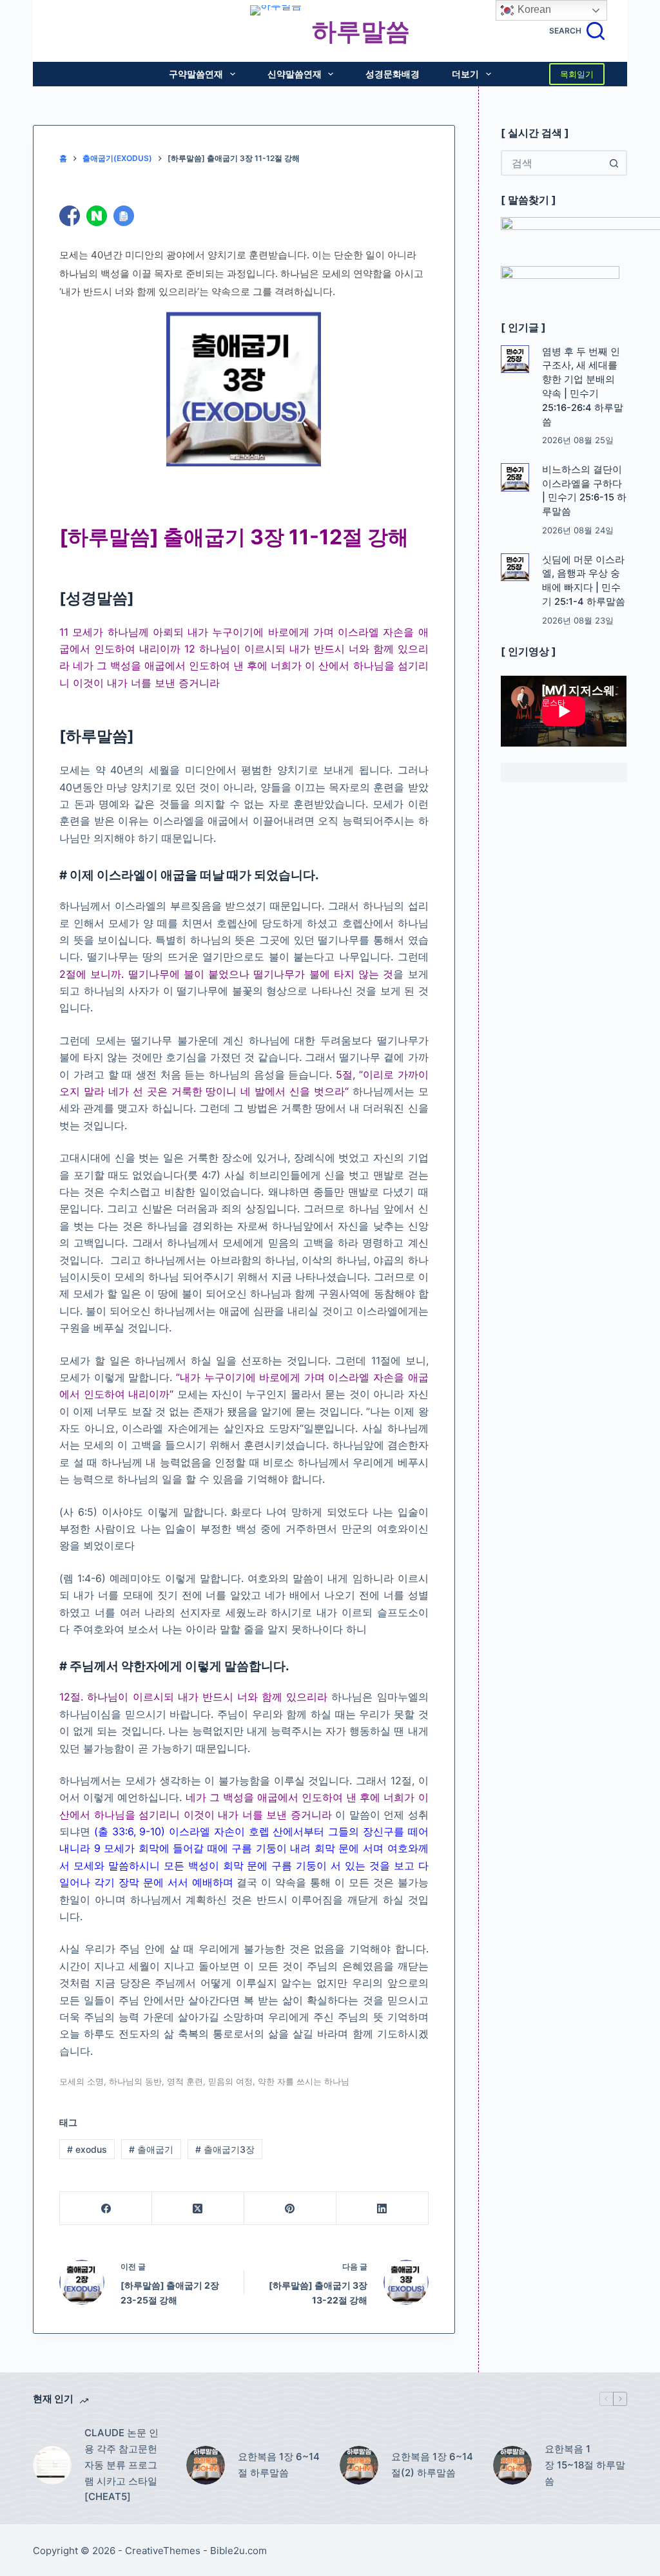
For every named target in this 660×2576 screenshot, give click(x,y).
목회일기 (577, 74)
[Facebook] (106, 2209)
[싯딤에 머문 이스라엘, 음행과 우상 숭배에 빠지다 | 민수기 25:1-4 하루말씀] (515, 568)
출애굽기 (151, 2149)
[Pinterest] (290, 2209)
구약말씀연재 (196, 74)
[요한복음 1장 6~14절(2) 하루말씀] (359, 2465)
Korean (533, 9)
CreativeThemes (163, 2551)
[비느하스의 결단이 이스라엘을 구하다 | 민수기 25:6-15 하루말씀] (515, 477)
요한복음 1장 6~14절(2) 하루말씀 (432, 2465)
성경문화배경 (393, 74)
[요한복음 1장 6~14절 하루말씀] (206, 2465)
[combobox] (552, 163)
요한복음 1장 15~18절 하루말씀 (585, 2465)
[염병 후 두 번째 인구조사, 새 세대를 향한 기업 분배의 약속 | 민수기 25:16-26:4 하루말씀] (515, 359)
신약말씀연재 (295, 74)
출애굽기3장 (225, 2149)
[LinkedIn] (383, 2209)
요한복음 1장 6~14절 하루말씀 (279, 2465)
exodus (87, 2149)
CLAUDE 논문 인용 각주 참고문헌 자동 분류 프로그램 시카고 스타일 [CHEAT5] (121, 2465)
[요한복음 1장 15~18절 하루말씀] (512, 2465)
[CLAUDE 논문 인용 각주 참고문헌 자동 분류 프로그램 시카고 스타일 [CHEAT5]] (52, 2465)
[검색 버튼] (614, 163)
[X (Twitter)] (198, 2209)
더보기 (465, 74)
